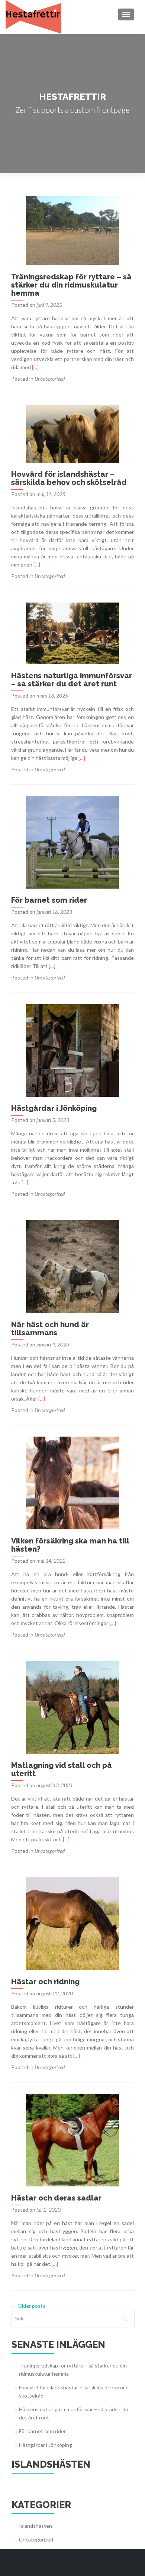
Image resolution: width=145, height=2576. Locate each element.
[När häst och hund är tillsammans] (72, 1266)
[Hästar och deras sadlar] (72, 2139)
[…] (35, 367)
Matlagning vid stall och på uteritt (62, 1769)
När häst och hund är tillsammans (50, 1329)
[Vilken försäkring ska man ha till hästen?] (72, 1482)
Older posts (28, 2306)
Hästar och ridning (45, 1982)
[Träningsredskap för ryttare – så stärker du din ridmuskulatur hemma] (72, 230)
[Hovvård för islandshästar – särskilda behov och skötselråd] (72, 433)
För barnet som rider (49, 900)
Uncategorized (50, 379)
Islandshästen (36, 2526)
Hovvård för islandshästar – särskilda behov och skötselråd (69, 478)
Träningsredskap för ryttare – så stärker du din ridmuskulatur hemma (71, 285)
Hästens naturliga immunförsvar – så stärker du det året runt (72, 680)
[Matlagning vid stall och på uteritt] (72, 1707)
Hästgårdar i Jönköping (54, 1108)
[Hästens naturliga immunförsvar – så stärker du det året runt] (72, 633)
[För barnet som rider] (72, 842)
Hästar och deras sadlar (56, 2198)
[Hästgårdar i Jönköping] (72, 1050)
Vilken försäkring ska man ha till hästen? (70, 1545)
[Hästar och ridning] (72, 1923)
